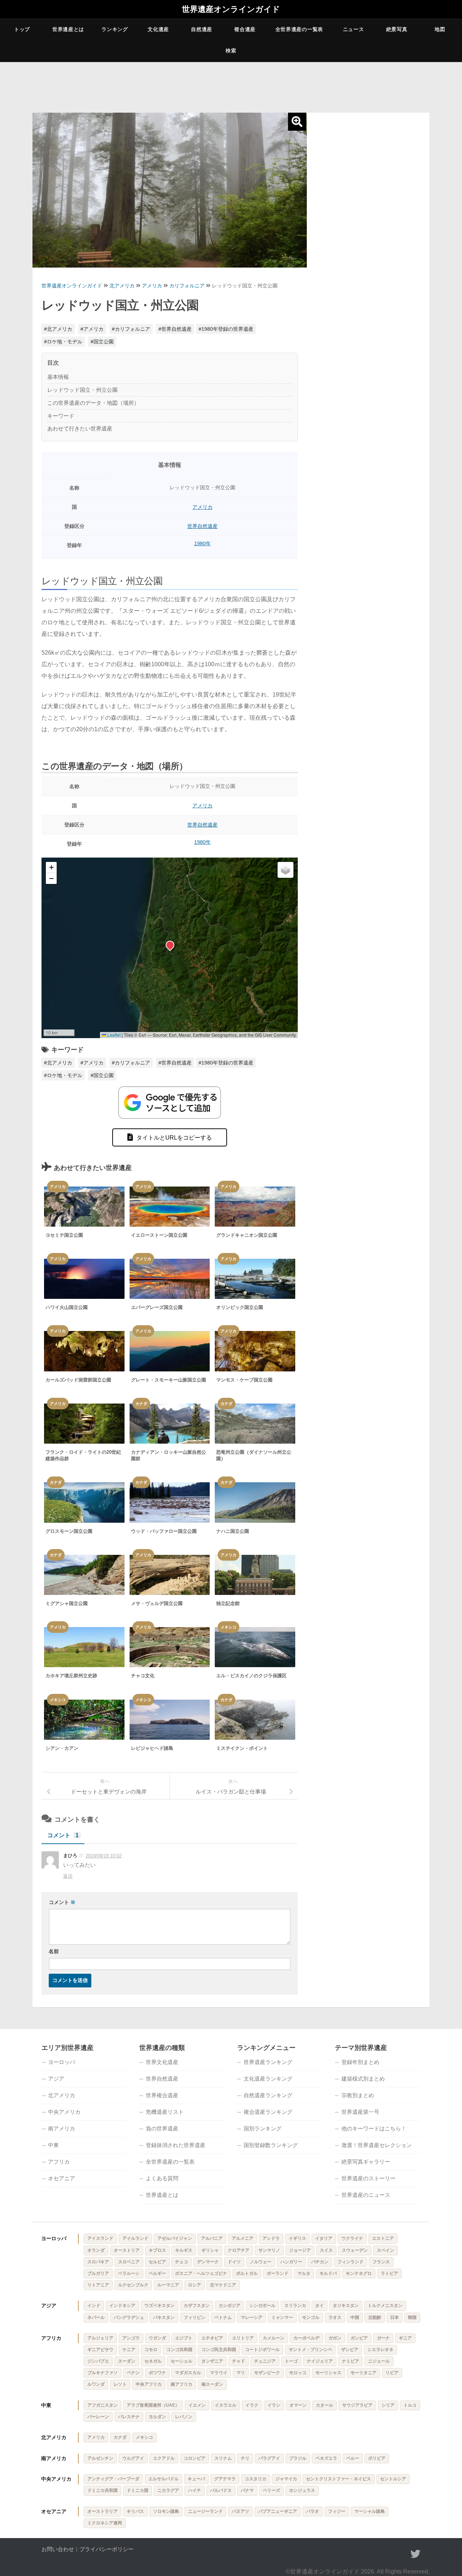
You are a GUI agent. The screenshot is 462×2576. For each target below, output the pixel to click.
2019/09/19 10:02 (104, 1856)
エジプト (184, 2338)
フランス (381, 2262)
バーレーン (98, 2417)
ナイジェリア (320, 2361)
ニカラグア (168, 2490)
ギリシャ (210, 2250)
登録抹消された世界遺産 (176, 2145)
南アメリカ (62, 2128)
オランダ (96, 2250)
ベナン (133, 2373)
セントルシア (393, 2479)
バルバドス (221, 2490)
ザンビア (350, 2350)
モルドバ (328, 2273)
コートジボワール (262, 2350)
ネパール (96, 2317)
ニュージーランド (205, 2511)
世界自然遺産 (202, 526)
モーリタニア (363, 2373)
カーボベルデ (306, 2338)
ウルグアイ (133, 2458)
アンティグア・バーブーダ (113, 2479)
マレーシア (252, 2317)
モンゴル (311, 2317)
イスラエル (226, 2405)
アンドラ (271, 2238)
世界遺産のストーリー (369, 2178)
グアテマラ (225, 2479)
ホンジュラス (302, 2490)
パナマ (247, 2490)
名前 (54, 1951)
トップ (22, 29)
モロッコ (298, 2373)
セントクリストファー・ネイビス (339, 2479)
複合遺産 (245, 29)
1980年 (202, 543)
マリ (241, 2373)
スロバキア (98, 2262)
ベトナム (223, 2317)
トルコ (410, 2405)
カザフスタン (197, 2306)
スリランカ (295, 2306)
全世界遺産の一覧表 (299, 29)
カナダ (120, 2437)
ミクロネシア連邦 (105, 2523)
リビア (392, 2373)
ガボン (335, 2338)
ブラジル (298, 2458)
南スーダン (212, 2384)
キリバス (135, 2511)
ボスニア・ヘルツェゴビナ (201, 2273)
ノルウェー (261, 2262)
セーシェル (182, 2361)
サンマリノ (269, 2250)
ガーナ (383, 2338)
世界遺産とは (68, 29)
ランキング (115, 29)
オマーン (298, 2405)
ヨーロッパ (62, 2062)
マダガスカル (188, 2373)
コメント (63, 1835)
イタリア (324, 2238)
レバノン (184, 2417)
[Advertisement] (368, 228)
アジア (56, 2079)
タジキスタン (346, 2306)
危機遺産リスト (165, 2112)
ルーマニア (168, 2285)
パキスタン (164, 2317)
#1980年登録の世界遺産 (226, 329)
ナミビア (350, 2361)
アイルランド (135, 2238)
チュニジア (265, 2361)
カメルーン (274, 2338)
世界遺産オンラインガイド (231, 9)
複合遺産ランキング (268, 2112)
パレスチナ (129, 2417)
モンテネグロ (359, 2273)
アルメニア (243, 2238)
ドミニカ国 (138, 2490)
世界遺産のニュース (366, 2195)
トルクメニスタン (385, 2306)
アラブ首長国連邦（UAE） (153, 2405)
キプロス (157, 2250)
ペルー (353, 2458)
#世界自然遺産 (175, 329)
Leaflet (113, 1035)
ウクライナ (352, 2238)
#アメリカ (92, 329)
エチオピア (212, 2338)
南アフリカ (182, 2384)
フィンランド (350, 2262)
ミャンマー (282, 2317)
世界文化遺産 (162, 2062)
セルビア (157, 2262)
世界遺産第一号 (360, 2112)
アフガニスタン (103, 2405)
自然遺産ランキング (268, 2095)
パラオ (313, 2511)
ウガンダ (157, 2338)
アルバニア (212, 2238)
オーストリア (127, 2250)
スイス (326, 2250)
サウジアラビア (357, 2405)
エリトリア (243, 2338)
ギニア (405, 2338)
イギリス (297, 2238)
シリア (388, 2405)
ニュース (354, 29)
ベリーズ (271, 2490)
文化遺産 (158, 29)
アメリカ (152, 286)
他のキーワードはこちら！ (374, 2128)
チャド (239, 2361)
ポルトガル (247, 2273)
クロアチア (239, 2250)
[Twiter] (415, 2554)
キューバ (196, 2479)
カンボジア (230, 2306)
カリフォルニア (187, 286)
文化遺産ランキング (268, 2079)
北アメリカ (122, 286)
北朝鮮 (375, 2317)
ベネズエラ (326, 2458)
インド (94, 2306)
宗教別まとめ (358, 2095)
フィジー (337, 2511)
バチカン (320, 2262)
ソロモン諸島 (166, 2511)
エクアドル (164, 2458)
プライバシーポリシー (106, 2549)
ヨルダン (157, 2417)
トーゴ (291, 2361)
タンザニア (212, 2361)
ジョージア (300, 2250)
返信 (68, 1876)
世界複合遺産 (162, 2095)
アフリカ (59, 2162)
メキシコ (144, 2437)
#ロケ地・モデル (63, 342)
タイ (319, 2306)
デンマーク (208, 2262)
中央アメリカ (64, 2112)
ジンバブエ (98, 2361)
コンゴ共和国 (179, 2350)
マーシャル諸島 (370, 2511)
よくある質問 (162, 2178)
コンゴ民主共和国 (219, 2350)
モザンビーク (267, 2373)
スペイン (385, 2250)
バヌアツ (240, 2511)
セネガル (153, 2361)
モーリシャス (328, 2373)
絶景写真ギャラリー (366, 2162)
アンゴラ (131, 2338)
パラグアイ (269, 2458)
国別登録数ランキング (271, 2145)
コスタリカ (256, 2479)
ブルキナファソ (103, 2373)
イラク (252, 2405)
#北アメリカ (58, 329)
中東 (53, 2145)
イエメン (197, 2405)
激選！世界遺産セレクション (377, 2145)
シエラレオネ (380, 2350)
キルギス (184, 2250)
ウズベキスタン (160, 2306)
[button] (170, 945)
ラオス (335, 2317)
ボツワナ (157, 2373)
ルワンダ (96, 2384)
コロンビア (195, 2458)
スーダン (127, 2361)
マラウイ (219, 2373)
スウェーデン (355, 2250)
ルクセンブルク (133, 2285)
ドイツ (234, 2262)
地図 (440, 29)
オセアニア (62, 2178)
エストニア (383, 2238)
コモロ (151, 2350)
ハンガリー (291, 2262)
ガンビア (359, 2338)
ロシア (195, 2285)
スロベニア (129, 2262)
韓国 (412, 2317)
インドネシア (122, 2306)
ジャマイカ (286, 2479)
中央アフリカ (149, 2384)
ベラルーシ (129, 2273)
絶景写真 (397, 29)
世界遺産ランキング (268, 2062)
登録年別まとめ (360, 2062)
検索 (231, 51)
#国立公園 (102, 342)
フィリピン (195, 2317)
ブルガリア (98, 2273)
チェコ (182, 2262)
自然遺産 (202, 29)
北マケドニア (223, 2285)
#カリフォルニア (131, 329)
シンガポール (262, 2306)
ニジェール (379, 2361)
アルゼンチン (100, 2458)
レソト (120, 2384)
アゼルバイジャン (175, 2238)
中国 (355, 2317)
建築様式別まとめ (363, 2079)
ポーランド (278, 2273)
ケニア (129, 2350)
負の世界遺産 (162, 2128)
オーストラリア (103, 2511)
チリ (245, 2458)
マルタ (304, 2273)
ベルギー (157, 2273)
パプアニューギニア (278, 2511)
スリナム (223, 2458)
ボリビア (377, 2458)
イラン (274, 2405)
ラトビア (389, 2273)
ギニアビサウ (100, 2350)
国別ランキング (263, 2128)
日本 (395, 2317)
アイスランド (100, 2238)
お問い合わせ (58, 2549)
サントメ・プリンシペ (310, 2350)
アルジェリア (100, 2338)
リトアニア (98, 2285)
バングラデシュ (129, 2317)
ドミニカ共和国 (103, 2490)
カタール (324, 2405)
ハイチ (195, 2490)
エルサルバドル (164, 2479)
